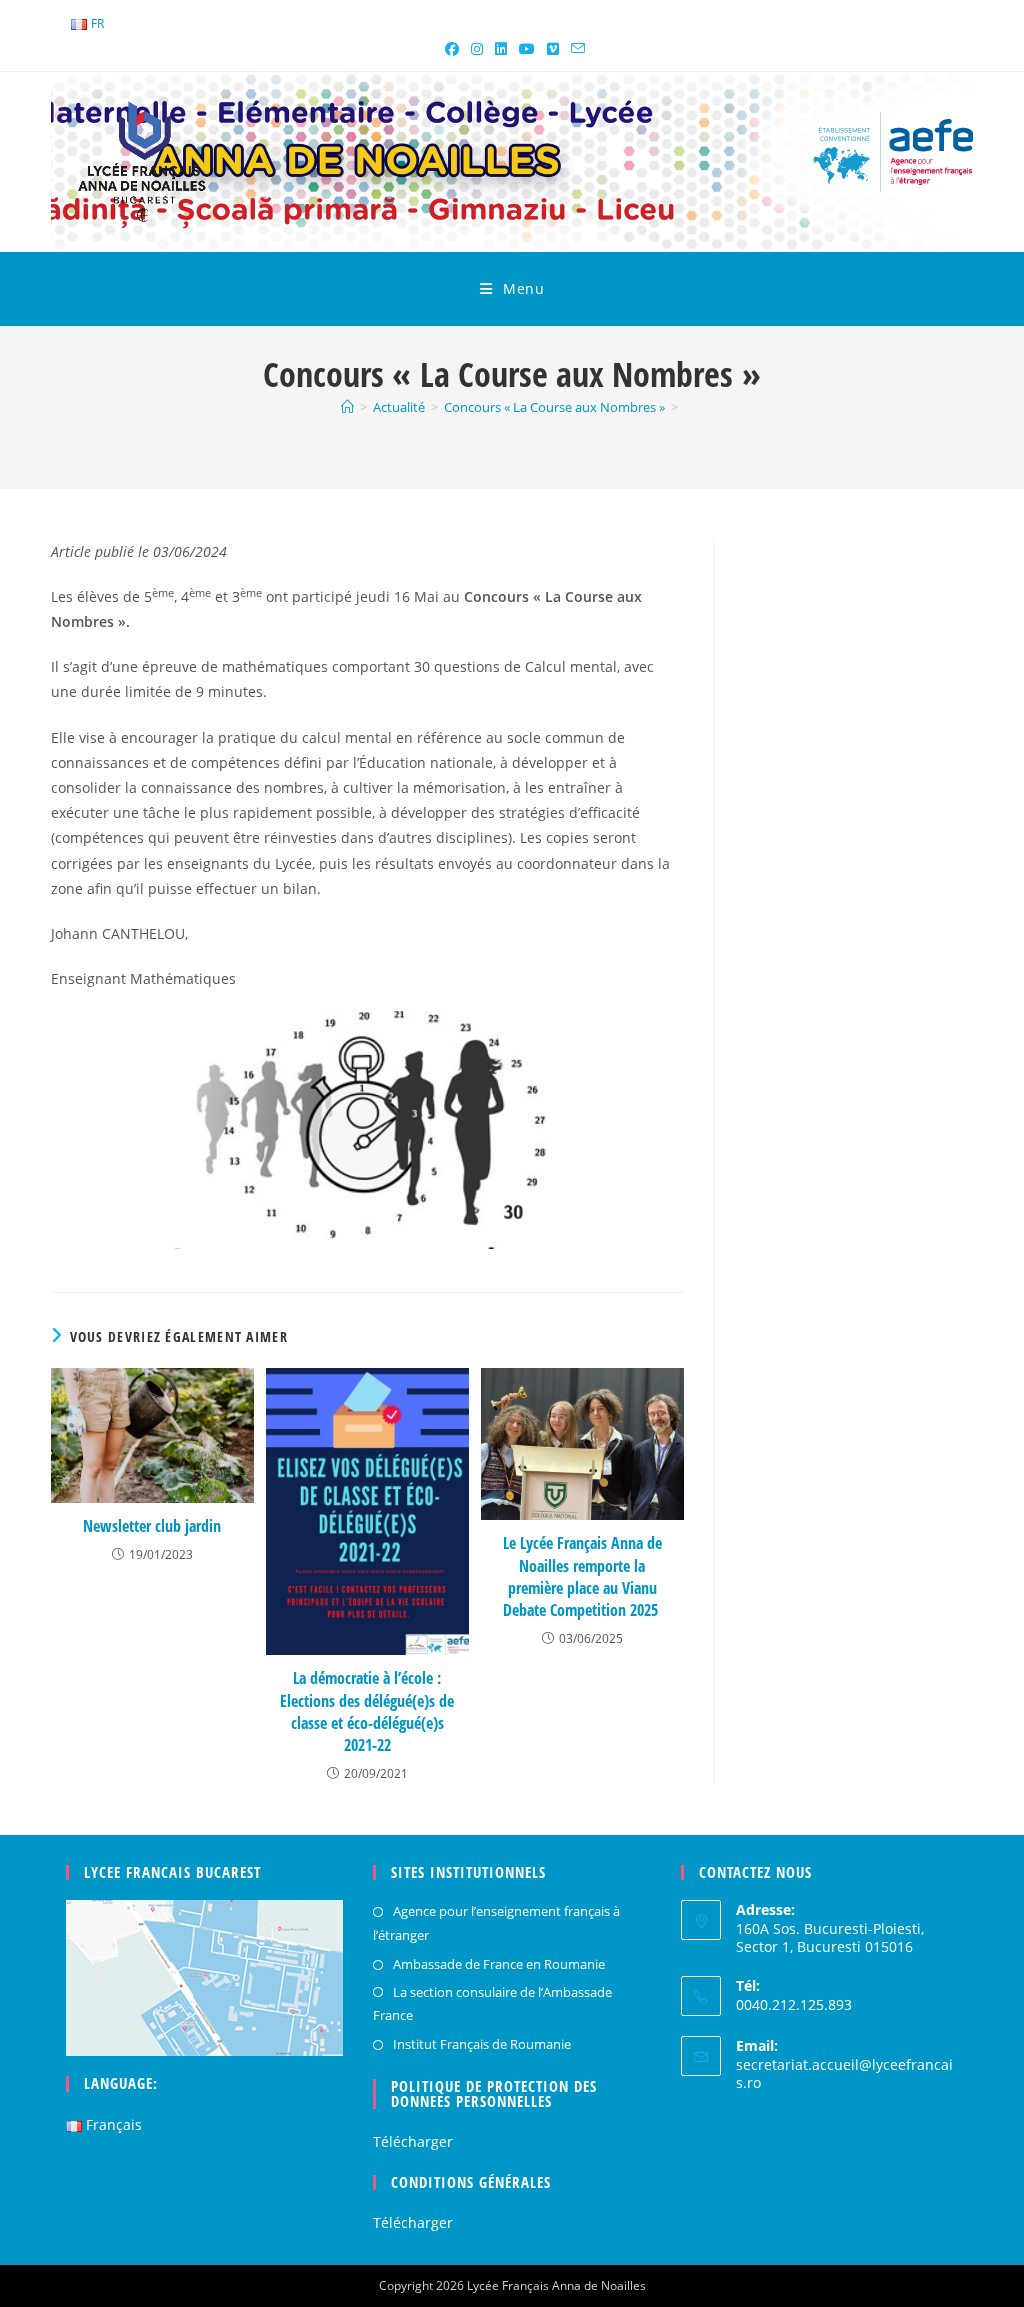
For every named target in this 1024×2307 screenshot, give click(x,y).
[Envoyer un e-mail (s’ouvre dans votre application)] (575, 49)
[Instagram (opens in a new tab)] (477, 49)
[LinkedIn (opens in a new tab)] (501, 49)
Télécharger (413, 2141)
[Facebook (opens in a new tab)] (452, 49)
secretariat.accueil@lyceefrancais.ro (844, 2073)
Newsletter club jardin (152, 1526)
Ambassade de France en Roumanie (499, 1964)
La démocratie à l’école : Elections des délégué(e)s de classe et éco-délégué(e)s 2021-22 (367, 1711)
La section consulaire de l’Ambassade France (492, 2003)
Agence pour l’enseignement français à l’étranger (496, 1922)
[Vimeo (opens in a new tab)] (553, 49)
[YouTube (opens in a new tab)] (527, 49)
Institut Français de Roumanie (482, 2044)
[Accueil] (347, 407)
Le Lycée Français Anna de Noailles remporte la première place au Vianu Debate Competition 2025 (582, 1576)
